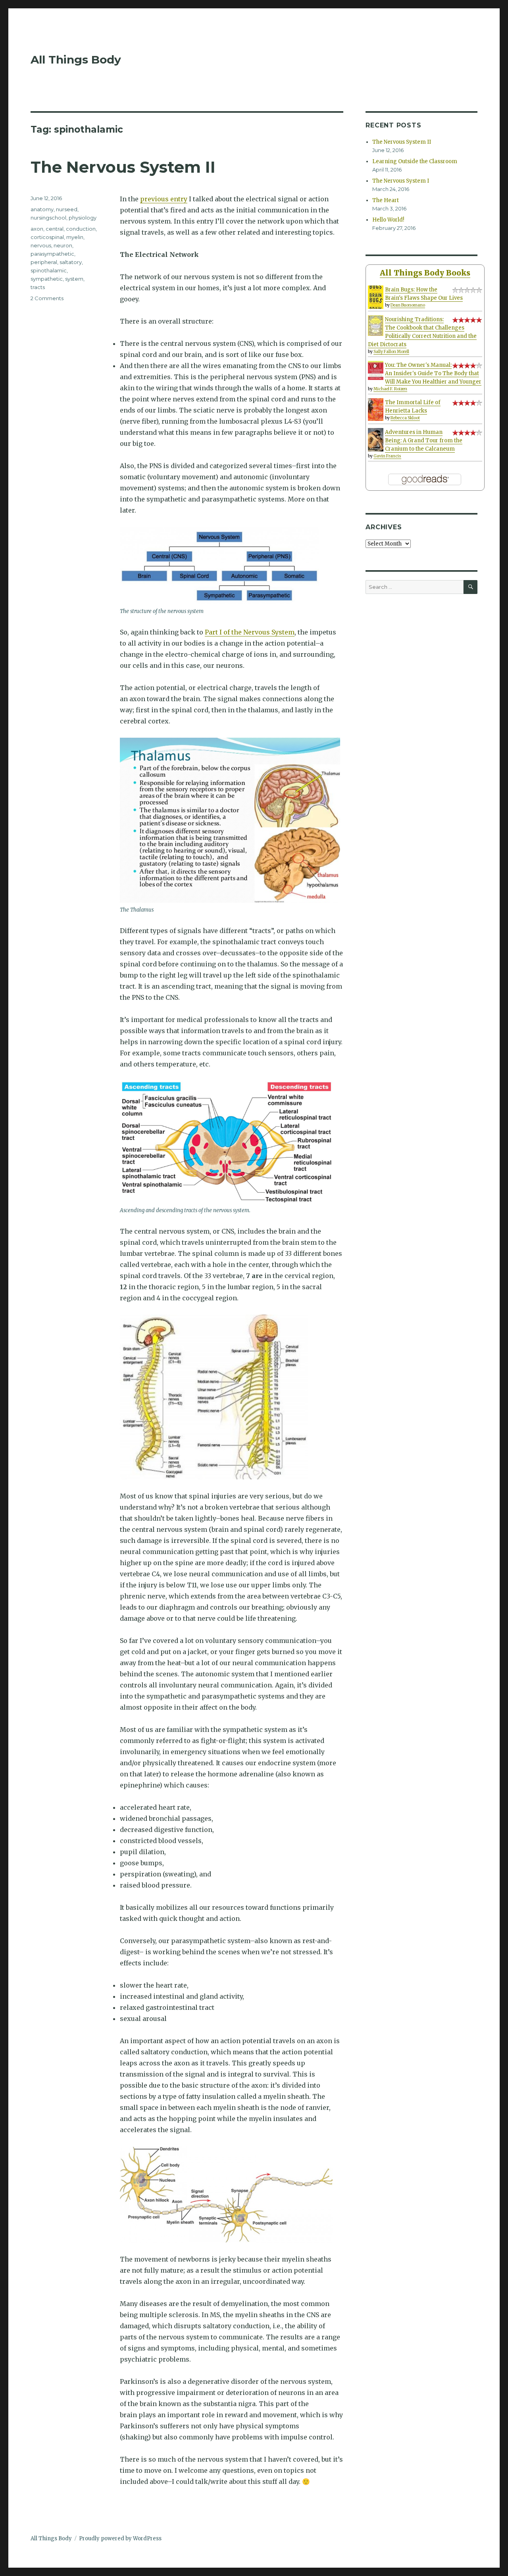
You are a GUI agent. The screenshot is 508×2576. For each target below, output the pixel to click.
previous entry (164, 199)
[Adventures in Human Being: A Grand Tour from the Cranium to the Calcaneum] (376, 440)
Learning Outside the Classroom (415, 161)
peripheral (44, 262)
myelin (75, 237)
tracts (38, 287)
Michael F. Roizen (390, 389)
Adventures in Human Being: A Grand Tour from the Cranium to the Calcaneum (424, 441)
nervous (41, 245)
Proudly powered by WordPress (120, 2538)
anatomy (42, 209)
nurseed (67, 209)
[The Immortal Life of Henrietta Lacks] (376, 409)
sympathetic (47, 279)
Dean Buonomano (408, 305)
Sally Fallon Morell (391, 352)
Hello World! (388, 220)
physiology (83, 218)
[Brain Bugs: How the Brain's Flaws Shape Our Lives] (376, 297)
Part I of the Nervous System (250, 632)
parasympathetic (52, 254)
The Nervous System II (123, 167)
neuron (63, 245)
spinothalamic (49, 270)
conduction (81, 229)
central (55, 229)
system (74, 279)
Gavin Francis (387, 456)
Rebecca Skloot (405, 418)
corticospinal (47, 237)
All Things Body (76, 60)
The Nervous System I (401, 181)
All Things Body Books (425, 273)
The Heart (386, 200)
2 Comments (47, 298)
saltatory (71, 262)
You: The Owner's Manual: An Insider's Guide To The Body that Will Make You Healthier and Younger (433, 373)
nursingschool (48, 218)
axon (37, 229)
